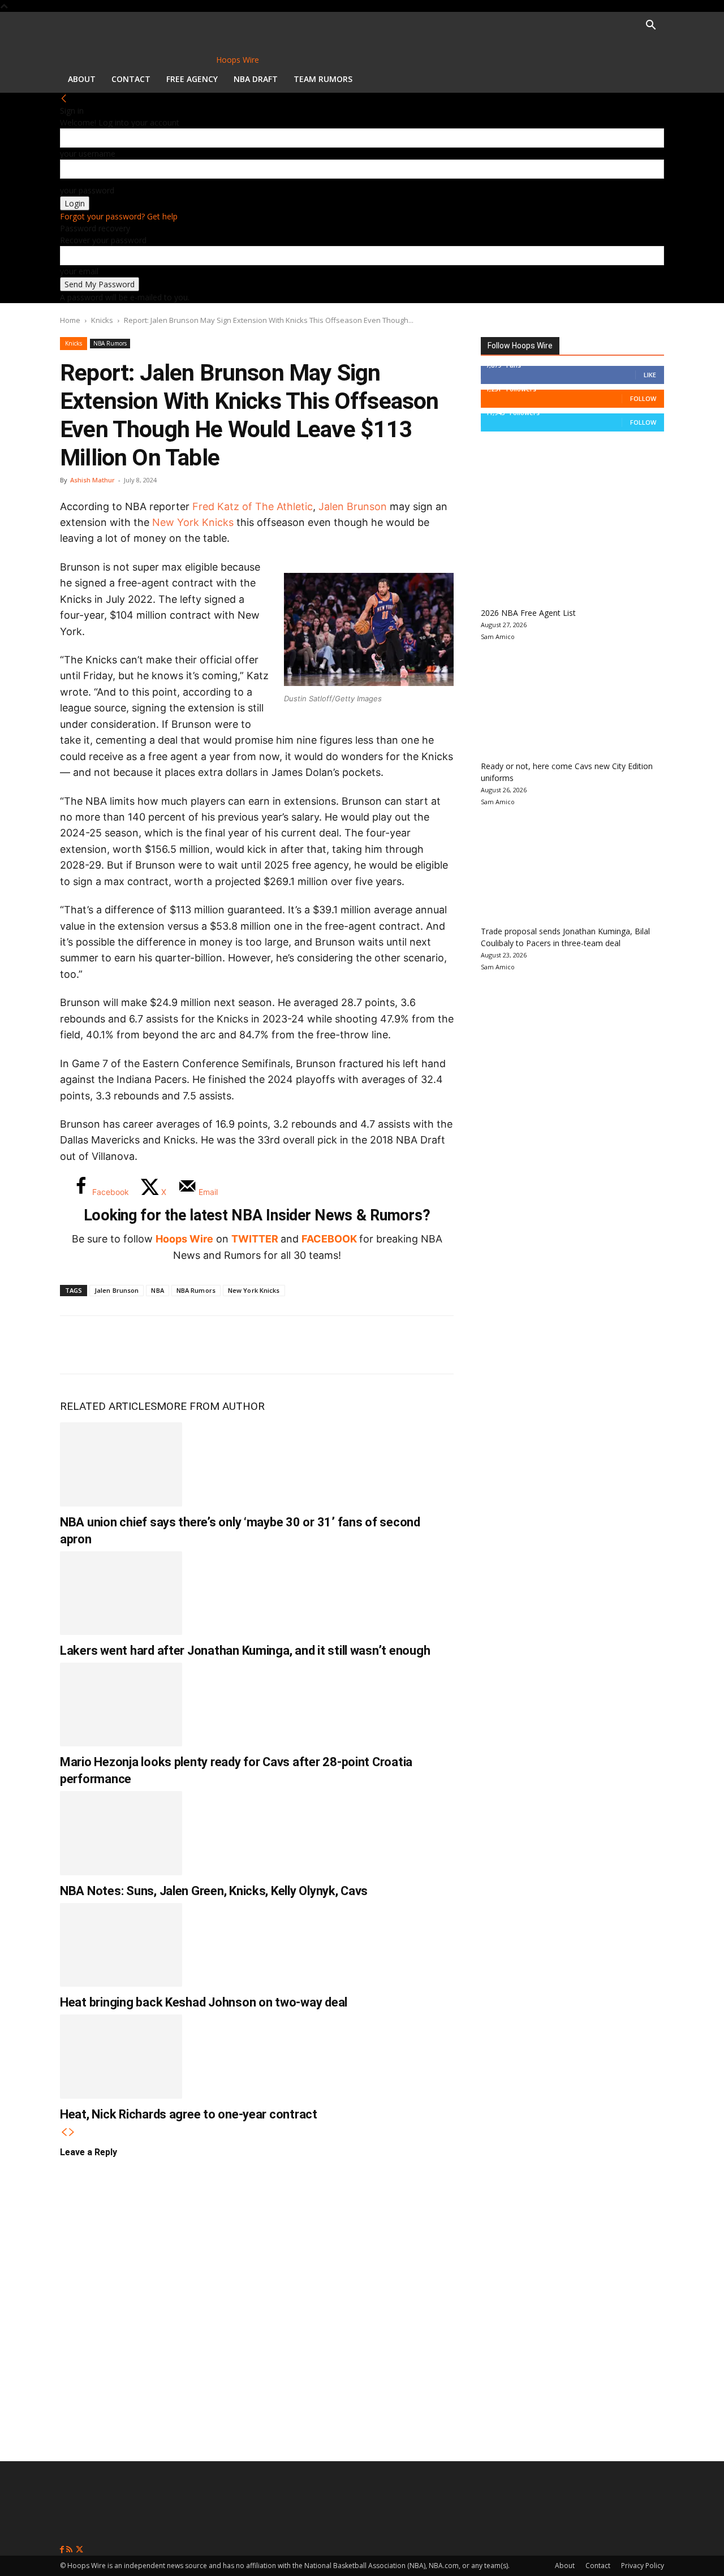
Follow (643, 398)
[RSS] (70, 2550)
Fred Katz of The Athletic (253, 506)
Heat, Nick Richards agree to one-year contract (189, 2114)
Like (650, 375)
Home (70, 320)
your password (87, 190)
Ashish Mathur (92, 480)
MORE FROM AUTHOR (211, 1406)
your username (88, 154)
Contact (131, 79)
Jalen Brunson (353, 506)
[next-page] (72, 2132)
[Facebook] (77, 1345)
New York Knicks (193, 522)
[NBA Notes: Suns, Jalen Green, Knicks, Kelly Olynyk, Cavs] (121, 1833)
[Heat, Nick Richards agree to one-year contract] (121, 2056)
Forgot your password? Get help (119, 216)
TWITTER (255, 1239)
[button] (650, 26)
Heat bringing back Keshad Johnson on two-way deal (204, 2002)
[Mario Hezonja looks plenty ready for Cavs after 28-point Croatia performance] (121, 1705)
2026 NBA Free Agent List (528, 613)
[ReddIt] (189, 1345)
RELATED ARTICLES (108, 1406)
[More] (264, 1345)
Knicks (102, 320)
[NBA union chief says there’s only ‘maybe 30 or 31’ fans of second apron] (121, 1464)
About (82, 79)
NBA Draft (256, 79)
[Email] (226, 1345)
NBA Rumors (110, 343)
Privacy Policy (643, 2566)
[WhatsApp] (152, 1345)
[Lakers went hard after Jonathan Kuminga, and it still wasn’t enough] (121, 1593)
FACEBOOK (329, 1239)
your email (79, 271)
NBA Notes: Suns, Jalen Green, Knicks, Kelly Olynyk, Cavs (214, 1891)
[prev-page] (64, 2132)
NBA (157, 1290)
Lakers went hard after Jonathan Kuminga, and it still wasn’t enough (245, 1651)
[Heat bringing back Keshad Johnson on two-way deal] (121, 1945)
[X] (114, 1345)
